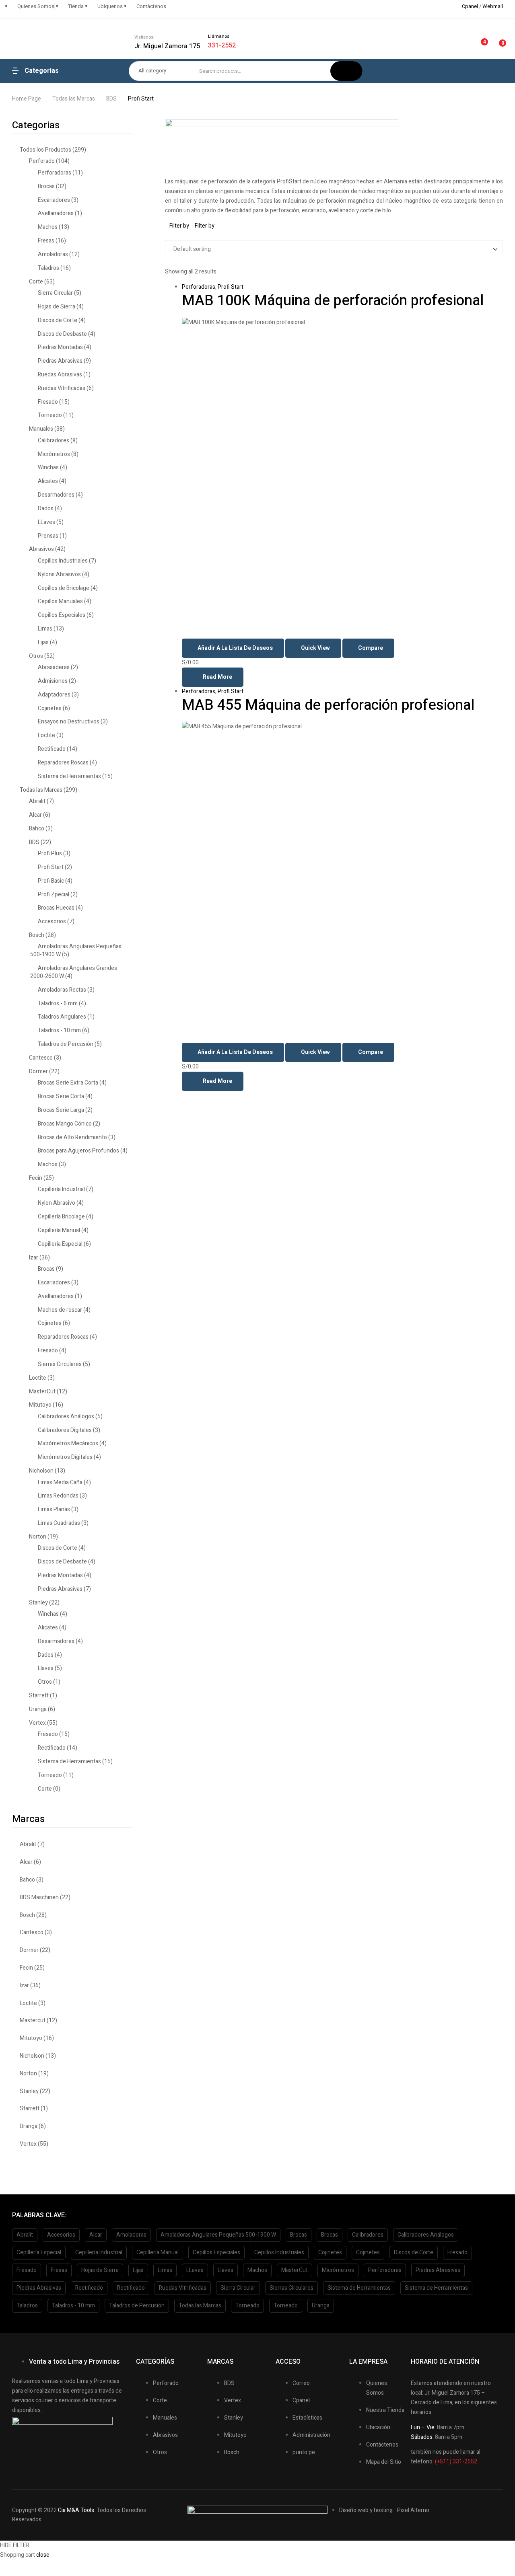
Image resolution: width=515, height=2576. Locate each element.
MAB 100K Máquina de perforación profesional (333, 301)
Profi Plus (50, 854)
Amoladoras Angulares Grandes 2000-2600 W (74, 972)
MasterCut (42, 1392)
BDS (111, 99)
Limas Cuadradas (59, 1523)
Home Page (27, 99)
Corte (36, 282)
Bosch (37, 935)
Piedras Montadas (60, 347)
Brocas (46, 186)
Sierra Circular (55, 293)
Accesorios (52, 921)
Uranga (38, 1709)
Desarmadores (56, 495)
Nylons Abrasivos (59, 574)
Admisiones (53, 681)
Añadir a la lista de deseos (235, 648)
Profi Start (231, 287)
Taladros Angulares (62, 1017)
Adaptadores (54, 695)
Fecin (36, 1178)
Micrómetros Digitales (65, 1457)
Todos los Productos (45, 150)
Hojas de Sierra (57, 307)
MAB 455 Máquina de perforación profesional (328, 705)
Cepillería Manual (59, 1230)
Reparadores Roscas (63, 763)
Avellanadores (56, 213)
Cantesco (41, 1058)
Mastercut (33, 2020)
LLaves (46, 522)
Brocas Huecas (56, 908)
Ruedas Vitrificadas (62, 388)
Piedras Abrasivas (60, 361)
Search (346, 71)
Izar (34, 1258)
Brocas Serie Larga (61, 1110)
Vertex (37, 1723)
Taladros (48, 268)
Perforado (42, 161)
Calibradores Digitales (65, 1430)
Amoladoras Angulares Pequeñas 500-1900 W (76, 950)
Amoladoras (53, 254)
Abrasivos (41, 549)
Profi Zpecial (54, 895)
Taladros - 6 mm (58, 1003)
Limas (45, 629)
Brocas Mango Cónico (65, 1124)
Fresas (46, 241)
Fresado (48, 402)
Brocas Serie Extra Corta (68, 1083)
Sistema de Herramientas (69, 776)
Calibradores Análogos (66, 1416)
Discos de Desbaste (62, 334)
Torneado (50, 415)
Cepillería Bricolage (61, 1217)
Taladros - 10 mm (59, 1030)
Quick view (315, 648)
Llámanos (219, 36)
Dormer (38, 1071)
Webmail (493, 6)
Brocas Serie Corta (61, 1096)
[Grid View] (167, 235)
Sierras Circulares (60, 1364)
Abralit (37, 801)
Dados (46, 508)
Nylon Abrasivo (57, 1203)
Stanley (38, 1603)
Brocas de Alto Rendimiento (72, 1137)
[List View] (173, 235)
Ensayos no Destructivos (69, 722)
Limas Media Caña (60, 1482)
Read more (217, 677)
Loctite (46, 735)
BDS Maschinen (39, 1897)
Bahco (37, 829)
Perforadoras (199, 287)
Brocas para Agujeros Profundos (78, 1151)
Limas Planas (54, 1509)
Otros (36, 656)
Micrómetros (54, 454)
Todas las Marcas (74, 99)
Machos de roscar (60, 1310)
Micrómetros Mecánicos (68, 1443)
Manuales (41, 429)
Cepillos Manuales (60, 601)
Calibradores (54, 441)
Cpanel (470, 6)
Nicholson (41, 1471)
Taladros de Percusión (66, 1044)
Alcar (35, 815)
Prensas (48, 536)
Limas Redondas (58, 1496)
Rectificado (52, 749)
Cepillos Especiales (62, 615)
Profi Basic (51, 881)
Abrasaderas (54, 667)
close (43, 2555)
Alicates (48, 481)
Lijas (43, 642)
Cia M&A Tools (76, 2510)
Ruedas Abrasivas (60, 375)
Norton (38, 1537)
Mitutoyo (40, 1405)
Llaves (46, 1668)
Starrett (39, 1696)
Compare (371, 648)
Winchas (48, 467)
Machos (48, 227)
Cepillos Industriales (63, 561)
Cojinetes (50, 708)
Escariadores (54, 200)
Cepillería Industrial (61, 1189)
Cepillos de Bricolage (64, 588)
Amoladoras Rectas (62, 990)
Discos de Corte (58, 320)
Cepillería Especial (60, 1244)
